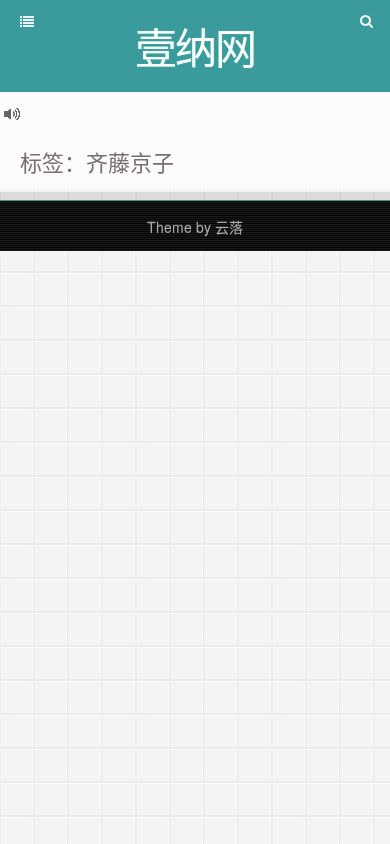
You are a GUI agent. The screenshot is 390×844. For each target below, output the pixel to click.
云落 (229, 227)
